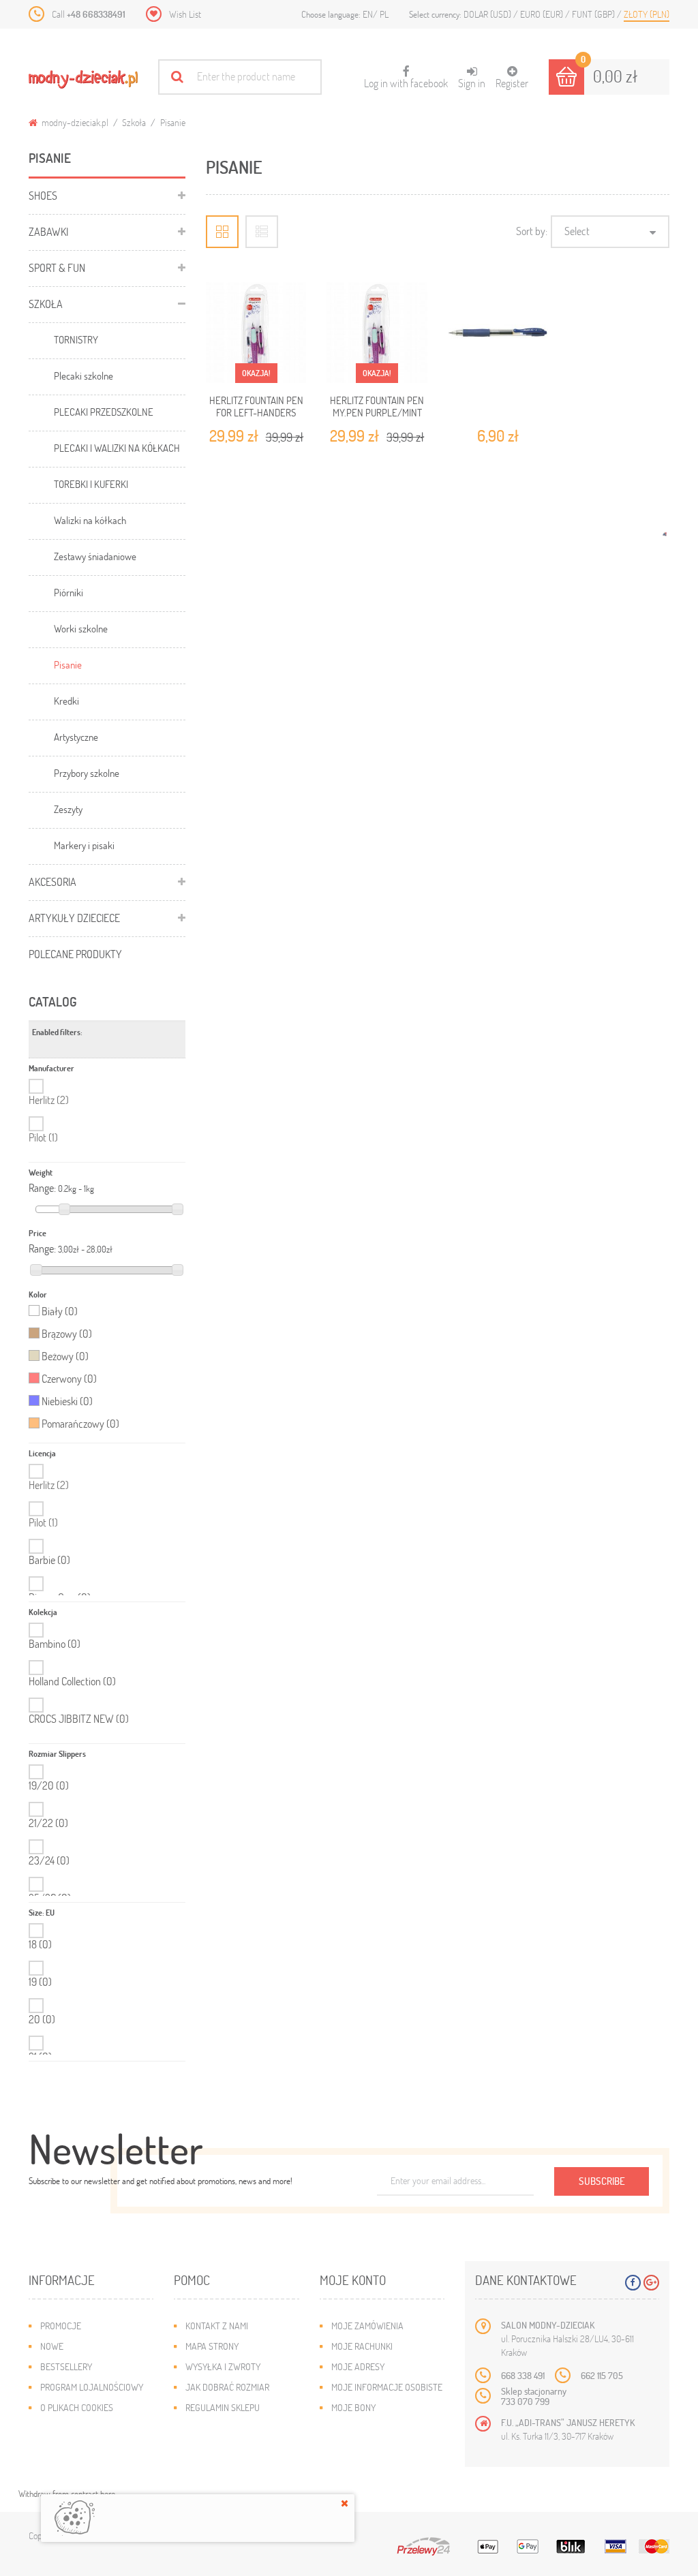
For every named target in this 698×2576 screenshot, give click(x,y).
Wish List (185, 14)
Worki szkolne (81, 628)
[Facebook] (633, 2283)
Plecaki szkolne (84, 375)
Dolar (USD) (488, 14)
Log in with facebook (406, 78)
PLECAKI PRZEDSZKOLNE (104, 412)
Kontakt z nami (217, 2326)
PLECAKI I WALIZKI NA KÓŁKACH (117, 448)
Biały (60, 1311)
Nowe (52, 2346)
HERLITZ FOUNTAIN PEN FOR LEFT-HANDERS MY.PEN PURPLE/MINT (256, 413)
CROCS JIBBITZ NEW (79, 1719)
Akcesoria (52, 881)
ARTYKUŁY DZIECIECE (74, 918)
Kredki (66, 701)
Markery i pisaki (84, 845)
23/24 (49, 1860)
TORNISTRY (76, 339)
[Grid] (222, 232)
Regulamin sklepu (223, 2407)
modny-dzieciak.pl (74, 122)
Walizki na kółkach (90, 520)
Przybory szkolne (87, 773)
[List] (262, 232)
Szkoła (134, 122)
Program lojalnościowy (92, 2387)
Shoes (43, 195)
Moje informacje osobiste (387, 2387)
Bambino (55, 1644)
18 (40, 1944)
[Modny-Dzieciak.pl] (83, 79)
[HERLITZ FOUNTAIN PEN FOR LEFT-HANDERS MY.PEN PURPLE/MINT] (256, 333)
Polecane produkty (75, 954)
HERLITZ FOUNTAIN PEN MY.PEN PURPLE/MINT (377, 406)
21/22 (48, 1823)
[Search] (177, 77)
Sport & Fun (57, 267)
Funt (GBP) (594, 14)
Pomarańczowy (80, 1424)
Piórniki (69, 592)
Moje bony (353, 2407)
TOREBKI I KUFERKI (91, 484)
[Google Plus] (651, 2283)
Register (512, 83)
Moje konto (353, 2280)
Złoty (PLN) (647, 14)
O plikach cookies (77, 2407)
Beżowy (65, 1356)
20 (42, 2019)
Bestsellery (66, 2366)
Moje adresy (358, 2366)
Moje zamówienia (367, 2326)
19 (40, 1982)
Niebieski (67, 1401)
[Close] (345, 2503)
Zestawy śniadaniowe (95, 556)
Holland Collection (72, 1681)
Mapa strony (212, 2346)
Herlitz (49, 1100)
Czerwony (69, 1379)
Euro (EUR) (543, 14)
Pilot (43, 1137)
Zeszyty (68, 809)
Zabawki (48, 231)
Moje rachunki (362, 2346)
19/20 (49, 1785)
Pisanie (68, 664)
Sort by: (532, 231)
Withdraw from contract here (67, 2494)
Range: (42, 1188)
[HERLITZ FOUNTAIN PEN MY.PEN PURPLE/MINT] (377, 333)
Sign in (472, 83)
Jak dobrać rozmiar (227, 2387)
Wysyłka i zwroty (223, 2366)
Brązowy (67, 1334)
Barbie (49, 1560)
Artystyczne (76, 737)
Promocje (61, 2326)
